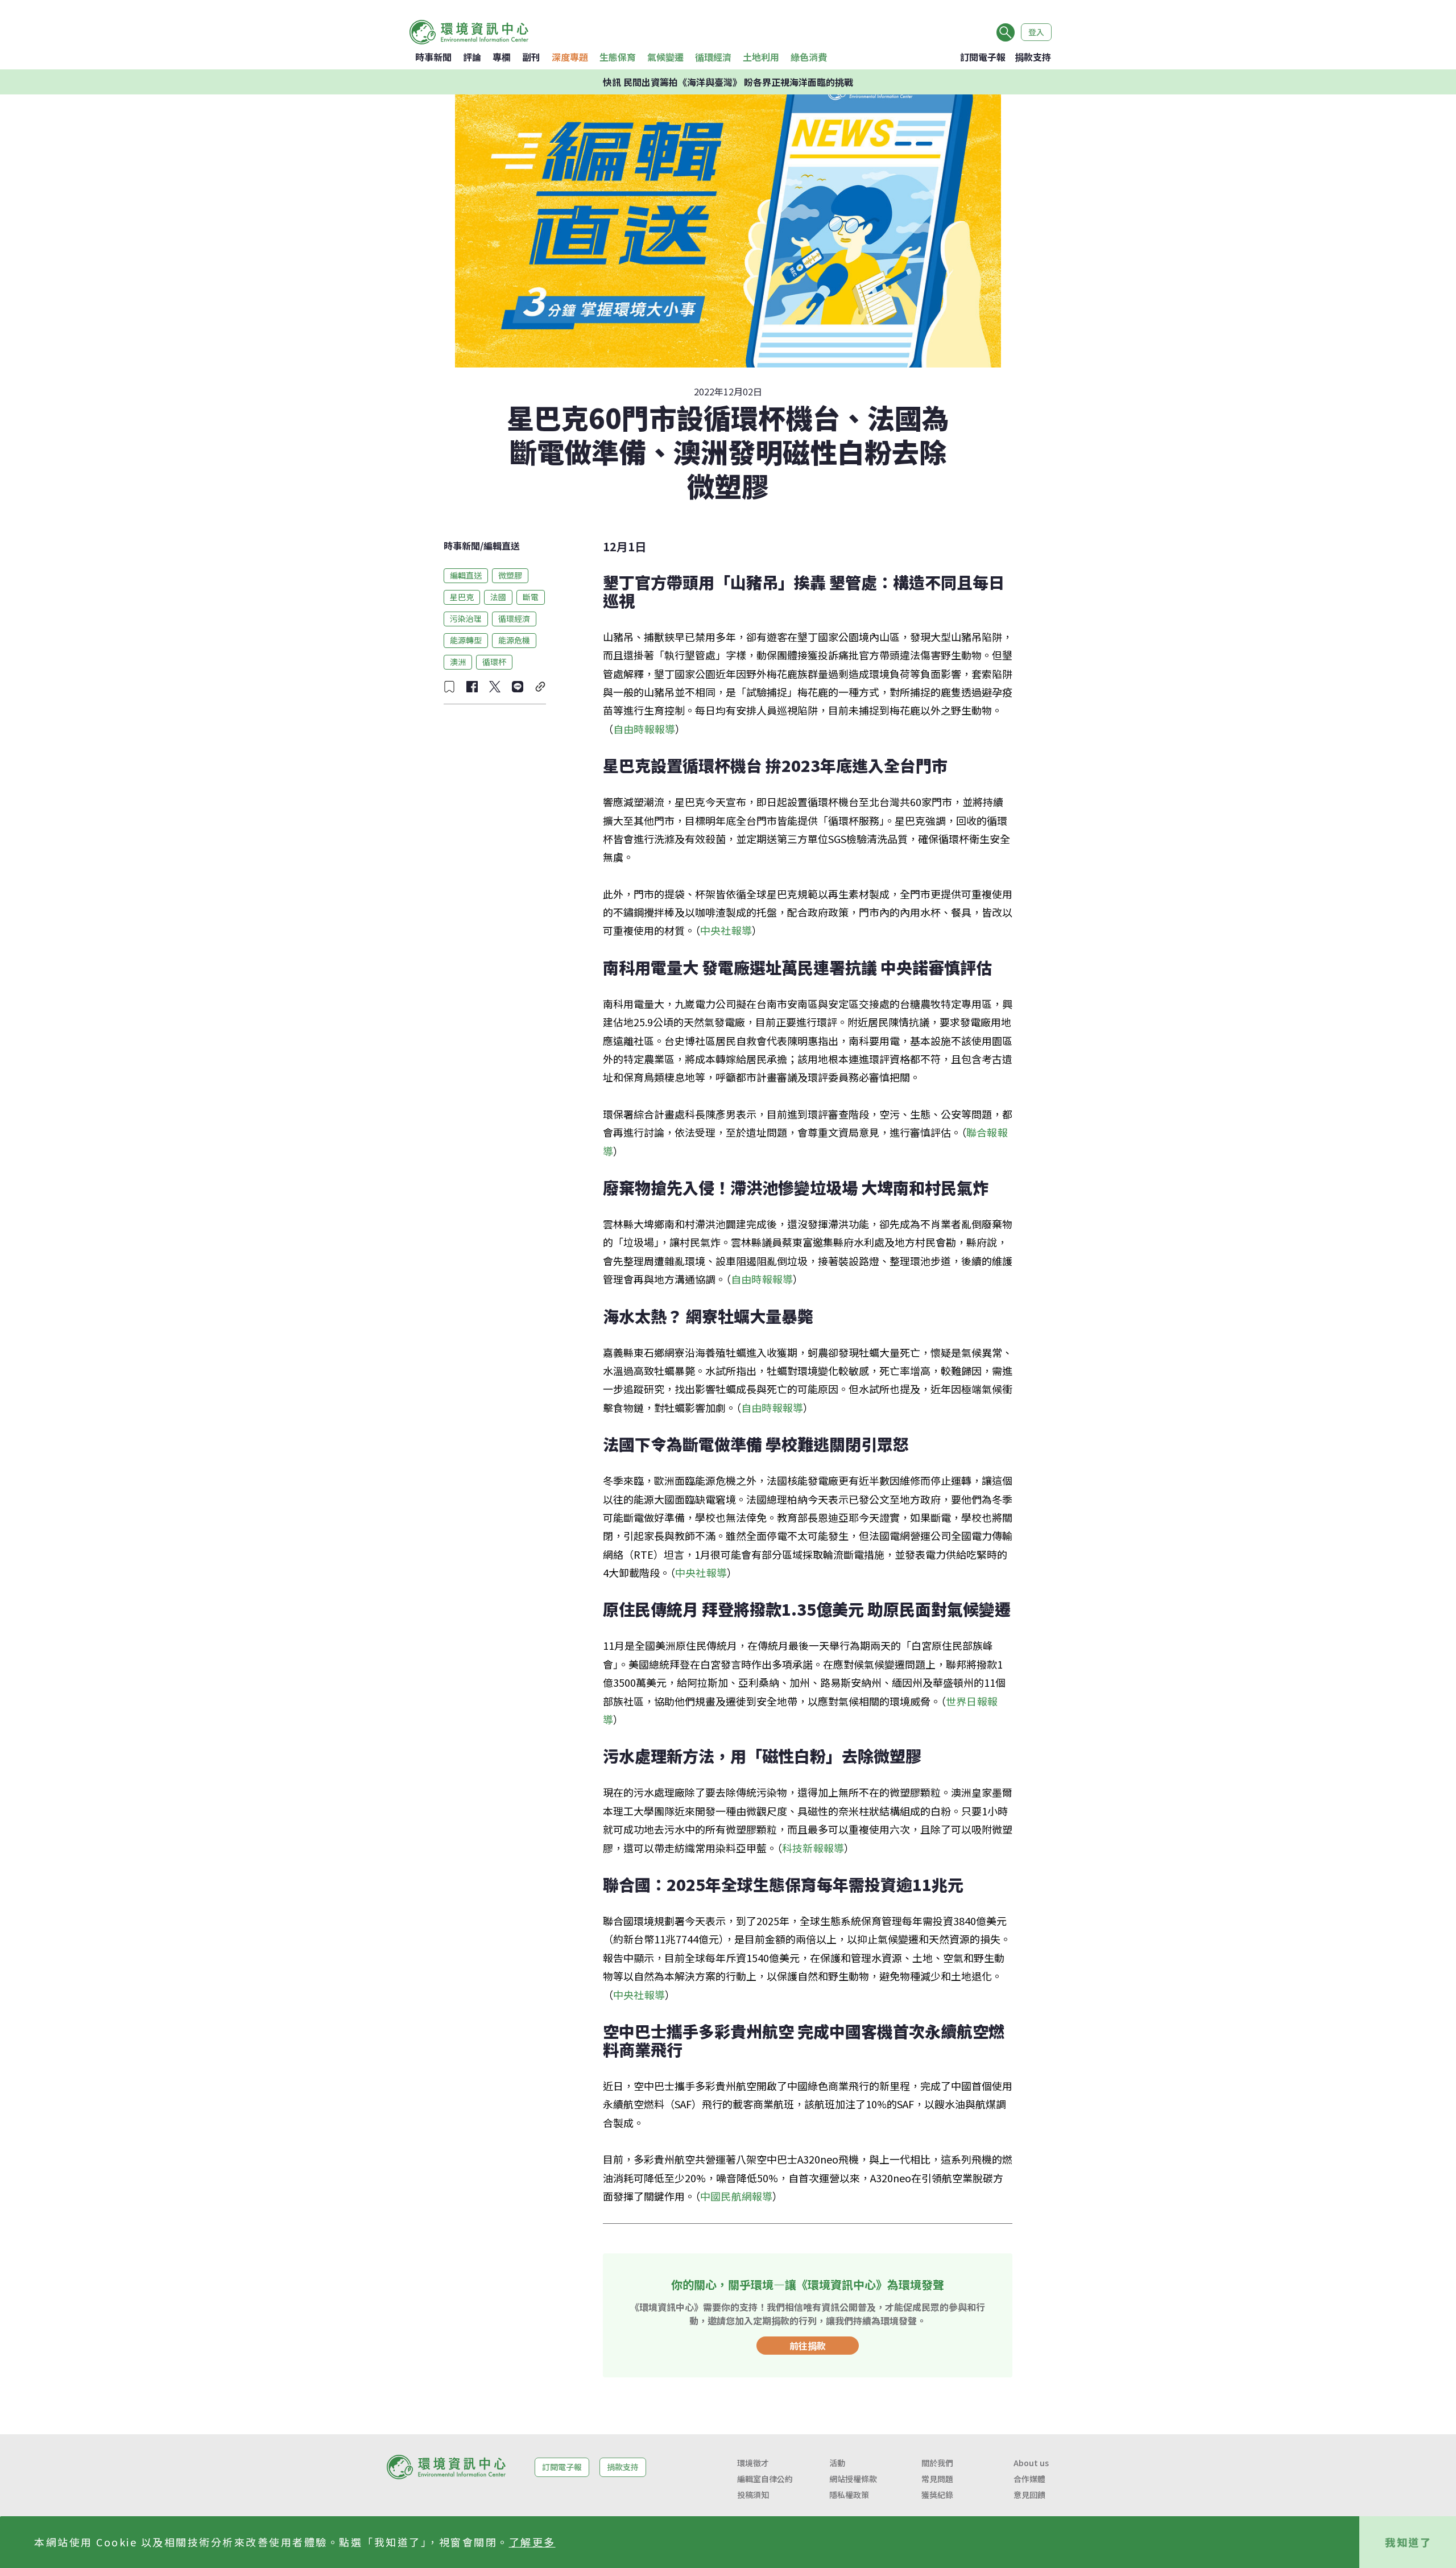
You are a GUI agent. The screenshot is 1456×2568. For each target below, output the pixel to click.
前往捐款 (808, 2346)
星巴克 (462, 597)
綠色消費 (809, 57)
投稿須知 (753, 2495)
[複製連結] (540, 687)
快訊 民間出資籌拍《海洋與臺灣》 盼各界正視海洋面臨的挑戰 (728, 82)
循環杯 (494, 662)
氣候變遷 (665, 57)
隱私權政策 (849, 2495)
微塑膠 (510, 575)
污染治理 (466, 618)
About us (1031, 2463)
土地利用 (761, 57)
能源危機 (514, 640)
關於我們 (937, 2463)
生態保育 (618, 57)
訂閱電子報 (983, 57)
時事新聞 (433, 57)
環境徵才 (753, 2463)
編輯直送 (502, 546)
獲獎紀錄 (937, 2495)
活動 (837, 2463)
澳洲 (458, 662)
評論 (472, 57)
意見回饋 (1029, 2495)
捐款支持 (1033, 57)
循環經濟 (713, 57)
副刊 (531, 57)
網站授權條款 (853, 2479)
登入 (1036, 32)
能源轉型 (466, 640)
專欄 (502, 57)
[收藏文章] (449, 687)
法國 (498, 597)
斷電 (531, 597)
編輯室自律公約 (765, 2479)
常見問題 (937, 2479)
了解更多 (532, 2542)
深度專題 (570, 57)
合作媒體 (1029, 2479)
